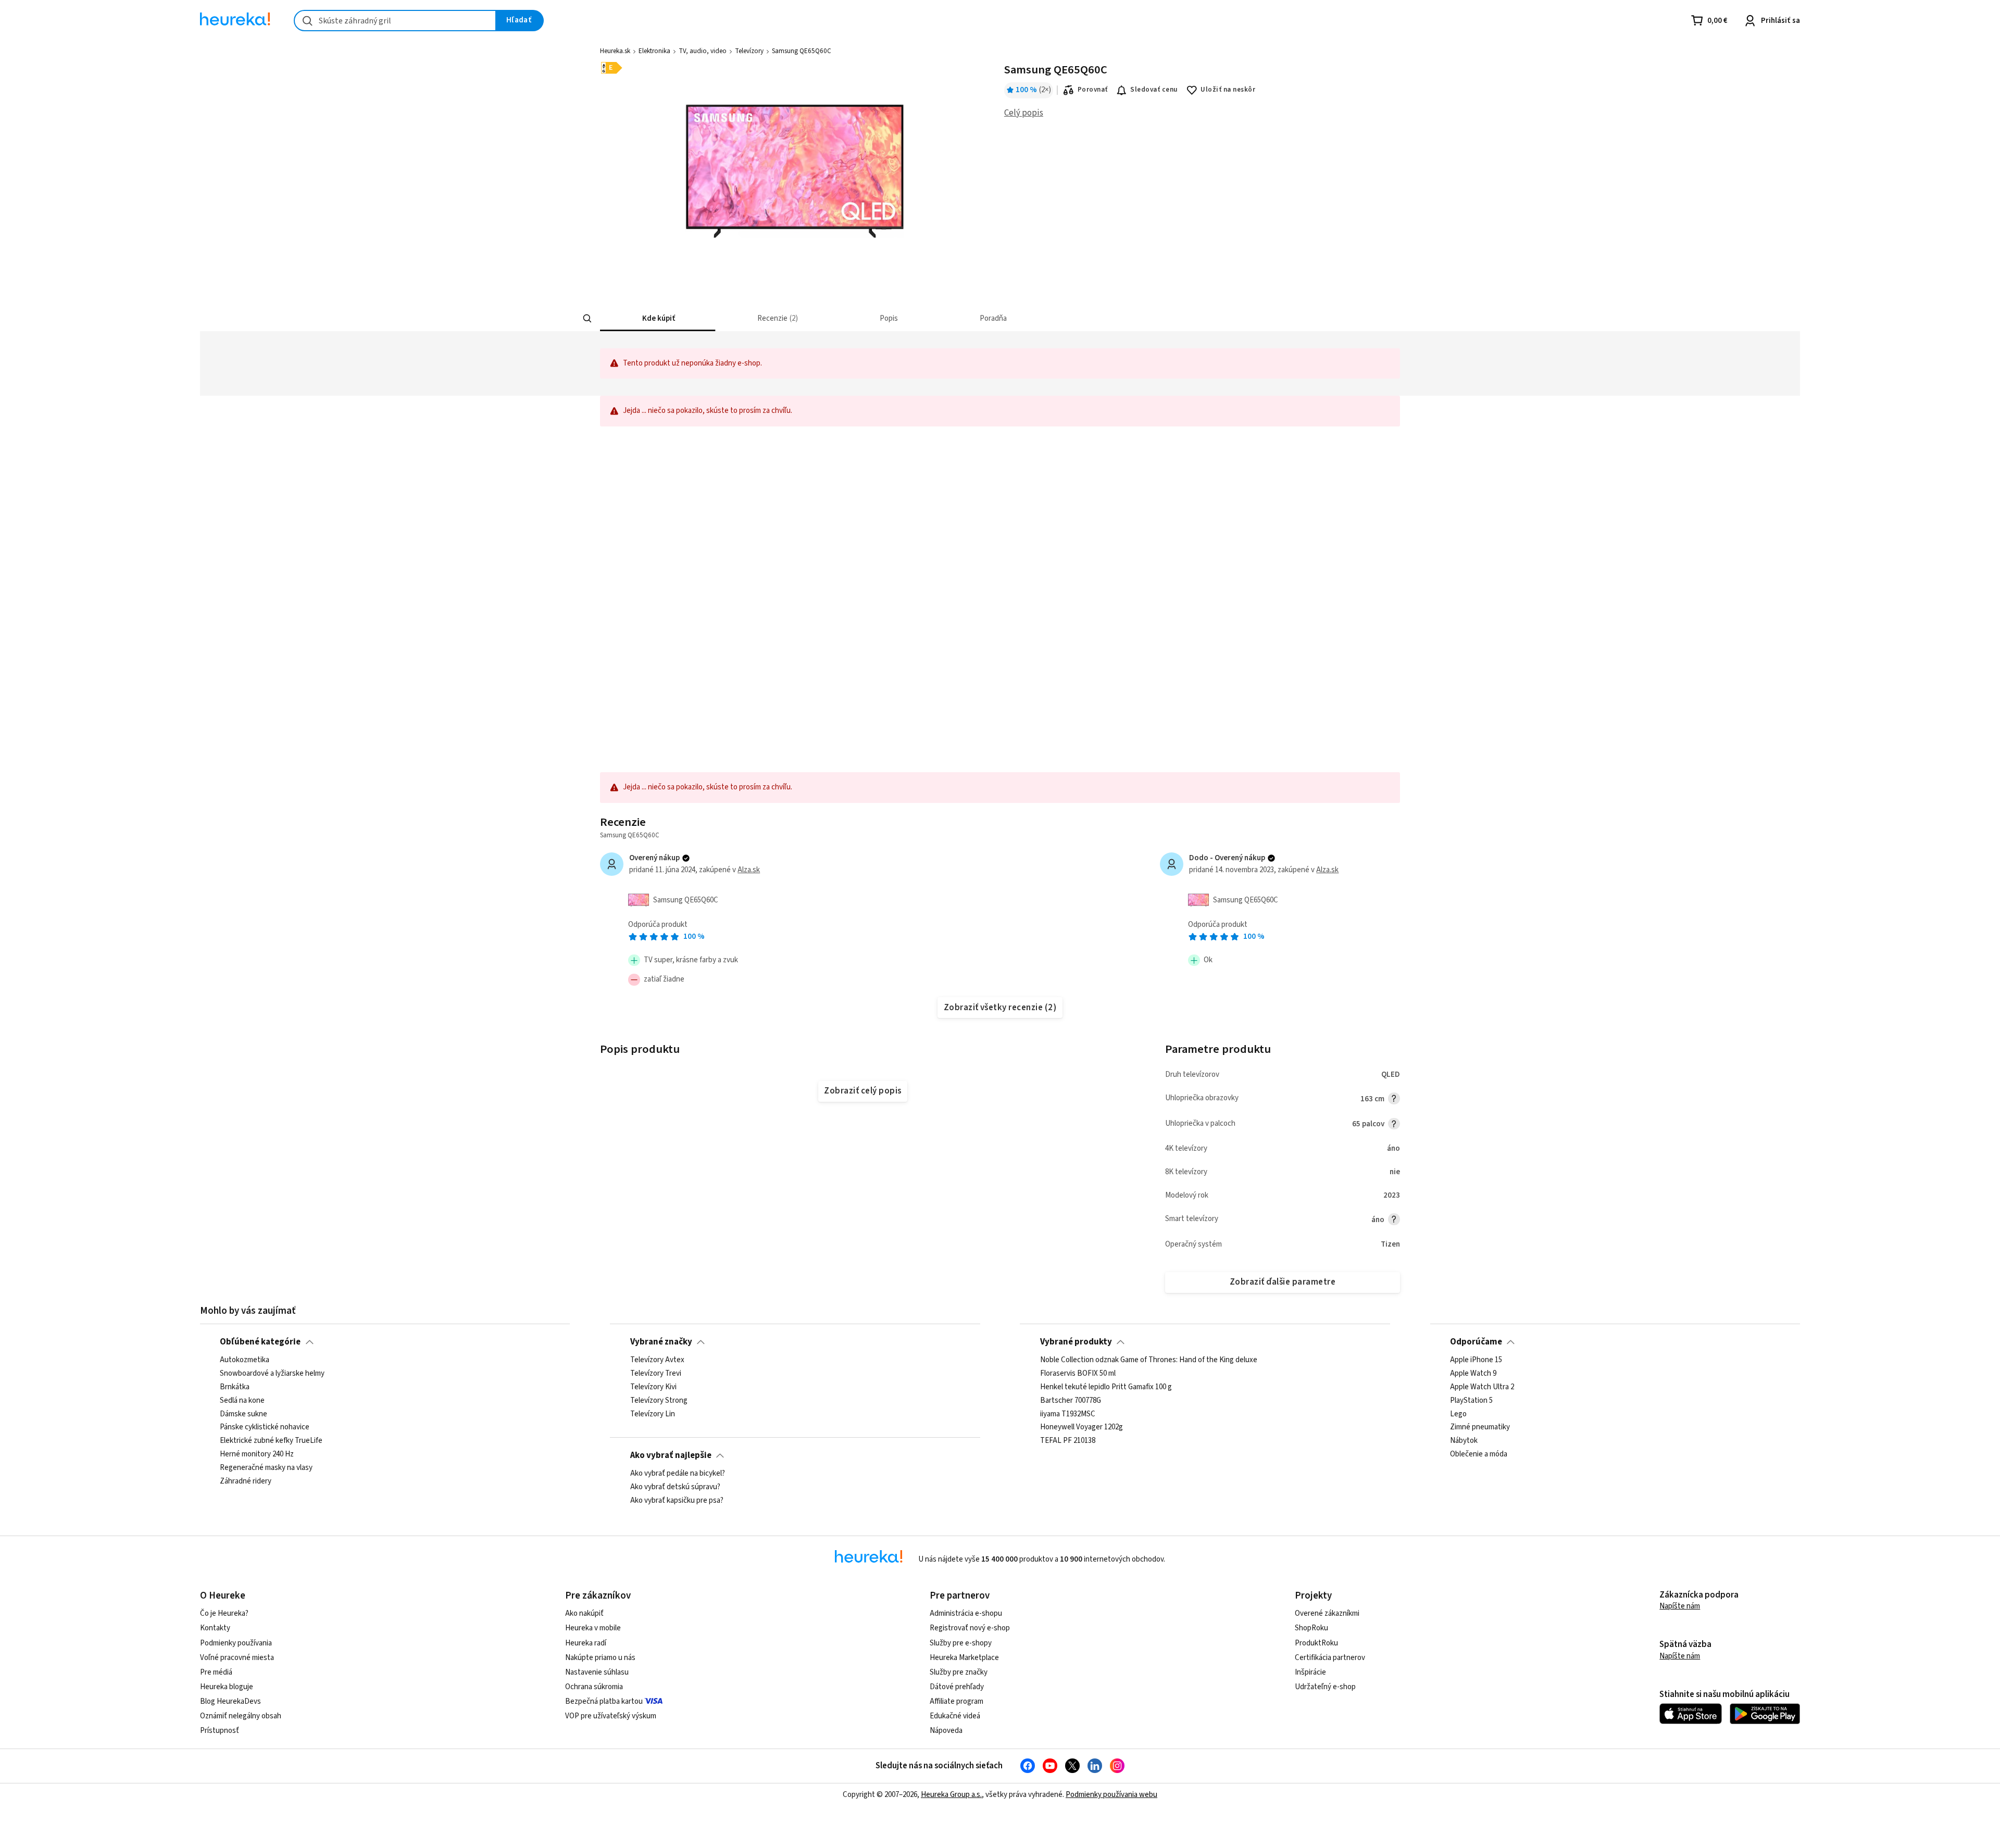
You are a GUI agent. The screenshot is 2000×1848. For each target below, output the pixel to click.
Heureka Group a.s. (951, 1795)
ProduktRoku (1316, 1643)
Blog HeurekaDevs (230, 1701)
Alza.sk (749, 870)
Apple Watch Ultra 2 (1482, 1387)
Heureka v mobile (593, 1628)
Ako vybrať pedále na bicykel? (678, 1474)
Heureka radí (586, 1643)
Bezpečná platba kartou (604, 1701)
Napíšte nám (1680, 1606)
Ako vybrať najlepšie (671, 1455)
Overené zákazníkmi (1327, 1613)
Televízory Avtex (657, 1360)
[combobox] (395, 21)
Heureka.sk (615, 51)
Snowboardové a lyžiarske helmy (272, 1374)
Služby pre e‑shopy (961, 1643)
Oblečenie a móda (1479, 1455)
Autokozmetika (245, 1360)
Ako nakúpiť (584, 1613)
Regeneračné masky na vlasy (266, 1468)
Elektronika (654, 51)
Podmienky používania (236, 1643)
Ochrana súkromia (594, 1687)
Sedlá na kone (242, 1401)
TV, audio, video (703, 51)
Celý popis (1024, 113)
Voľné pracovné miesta (237, 1658)
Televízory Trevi (656, 1374)
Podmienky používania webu (1111, 1795)
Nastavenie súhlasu (597, 1672)
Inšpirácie (1310, 1672)
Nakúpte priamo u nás (600, 1658)
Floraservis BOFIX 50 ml (1078, 1374)
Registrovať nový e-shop (970, 1628)
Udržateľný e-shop (1325, 1687)
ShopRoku (1311, 1628)
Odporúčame (1476, 1342)
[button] (658, 318)
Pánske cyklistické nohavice (265, 1428)
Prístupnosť (220, 1731)
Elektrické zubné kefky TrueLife (271, 1441)
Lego (1458, 1414)
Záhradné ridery (246, 1481)
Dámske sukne (243, 1414)
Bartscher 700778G (1071, 1401)
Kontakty (215, 1628)
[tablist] (939, 318)
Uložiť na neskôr (1228, 90)
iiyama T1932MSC (1068, 1414)
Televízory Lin (653, 1414)
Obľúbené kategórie (260, 1342)
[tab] (658, 318)
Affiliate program (957, 1701)
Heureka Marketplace (964, 1658)
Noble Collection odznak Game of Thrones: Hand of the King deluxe (1149, 1360)
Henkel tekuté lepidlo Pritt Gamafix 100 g (1106, 1387)
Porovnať (1093, 90)
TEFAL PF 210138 (1068, 1441)
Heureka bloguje (227, 1687)
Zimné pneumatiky (1480, 1428)
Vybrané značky (661, 1342)
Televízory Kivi (653, 1387)
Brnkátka (235, 1387)
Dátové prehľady (957, 1687)
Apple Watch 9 (1473, 1374)
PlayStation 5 (1471, 1401)
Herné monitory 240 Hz (257, 1455)
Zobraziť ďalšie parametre (1283, 1282)
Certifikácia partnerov (1330, 1658)
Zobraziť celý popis (863, 1091)
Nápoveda (946, 1731)
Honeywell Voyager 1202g (1082, 1428)
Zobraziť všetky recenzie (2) (1000, 1008)
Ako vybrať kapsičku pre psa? (677, 1501)
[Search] (587, 319)
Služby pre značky (959, 1672)
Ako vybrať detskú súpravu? (675, 1487)
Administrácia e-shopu (966, 1613)
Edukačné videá (955, 1716)
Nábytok (1464, 1441)
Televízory (749, 51)
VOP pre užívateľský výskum (611, 1716)
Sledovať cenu (1154, 90)
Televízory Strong (659, 1401)
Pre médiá (216, 1672)
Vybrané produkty (1076, 1342)
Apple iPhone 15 (1476, 1360)
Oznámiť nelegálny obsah (241, 1716)
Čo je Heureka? (224, 1613)
